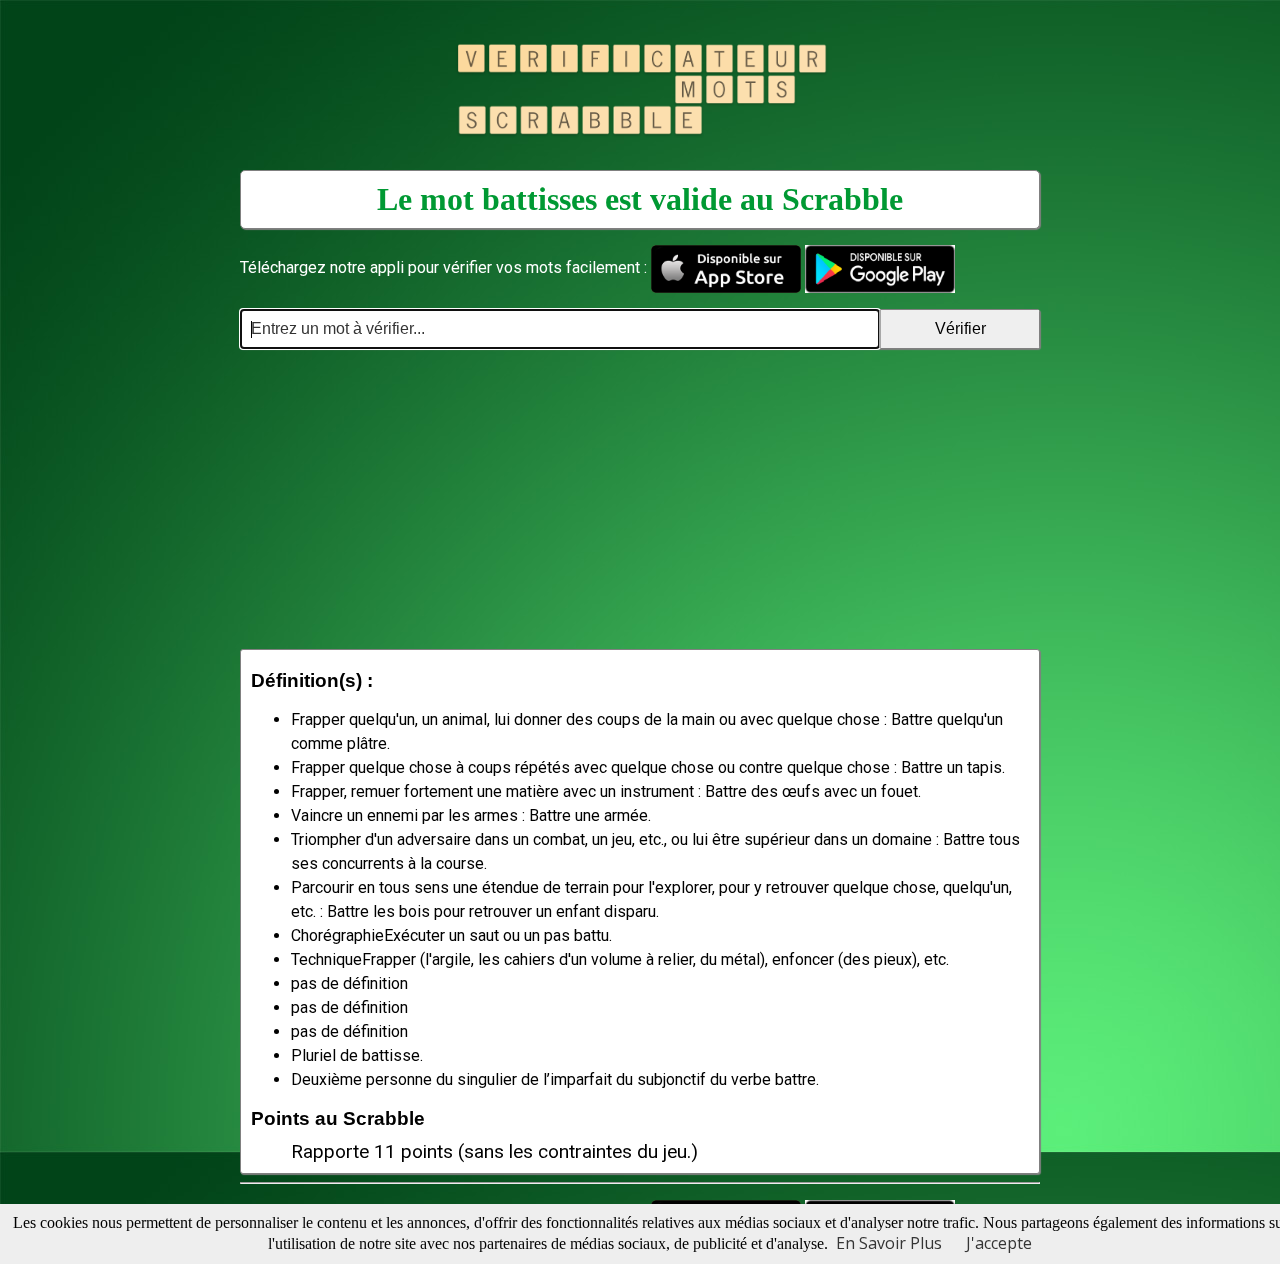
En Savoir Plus (889, 1243)
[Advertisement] (640, 499)
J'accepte (999, 1243)
